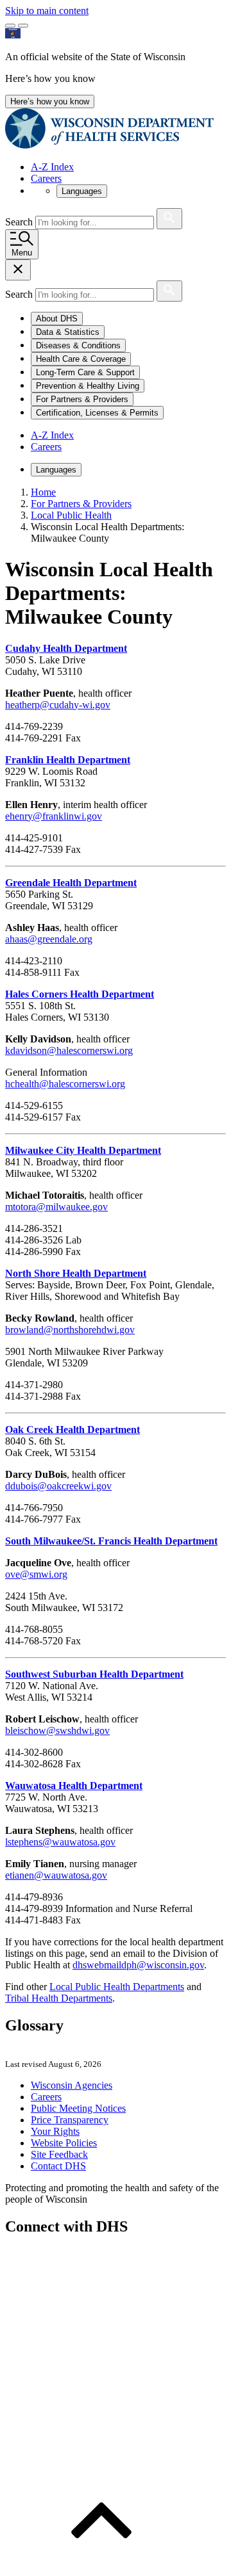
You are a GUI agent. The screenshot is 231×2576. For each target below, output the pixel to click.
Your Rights (55, 2131)
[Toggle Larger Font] (10, 26)
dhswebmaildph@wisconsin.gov (138, 1965)
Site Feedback (59, 2154)
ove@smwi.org (36, 1574)
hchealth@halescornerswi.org (65, 1084)
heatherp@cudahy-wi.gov (58, 705)
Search (20, 222)
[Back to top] (101, 2565)
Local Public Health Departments (117, 1987)
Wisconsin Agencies (72, 2085)
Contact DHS (58, 2166)
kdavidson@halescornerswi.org (69, 1050)
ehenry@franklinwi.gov (54, 816)
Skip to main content (47, 11)
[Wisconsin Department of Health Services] (109, 145)
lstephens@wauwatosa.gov (60, 1842)
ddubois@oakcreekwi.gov (58, 1486)
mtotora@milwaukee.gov (56, 1207)
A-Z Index (52, 167)
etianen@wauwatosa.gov (56, 1875)
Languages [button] (82, 191)
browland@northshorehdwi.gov (70, 1330)
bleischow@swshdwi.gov (57, 1730)
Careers (46, 178)
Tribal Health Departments (59, 1998)
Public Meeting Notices (78, 2108)
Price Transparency (70, 2120)
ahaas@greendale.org (49, 939)
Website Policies (64, 2143)
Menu (22, 253)
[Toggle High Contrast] (23, 26)
